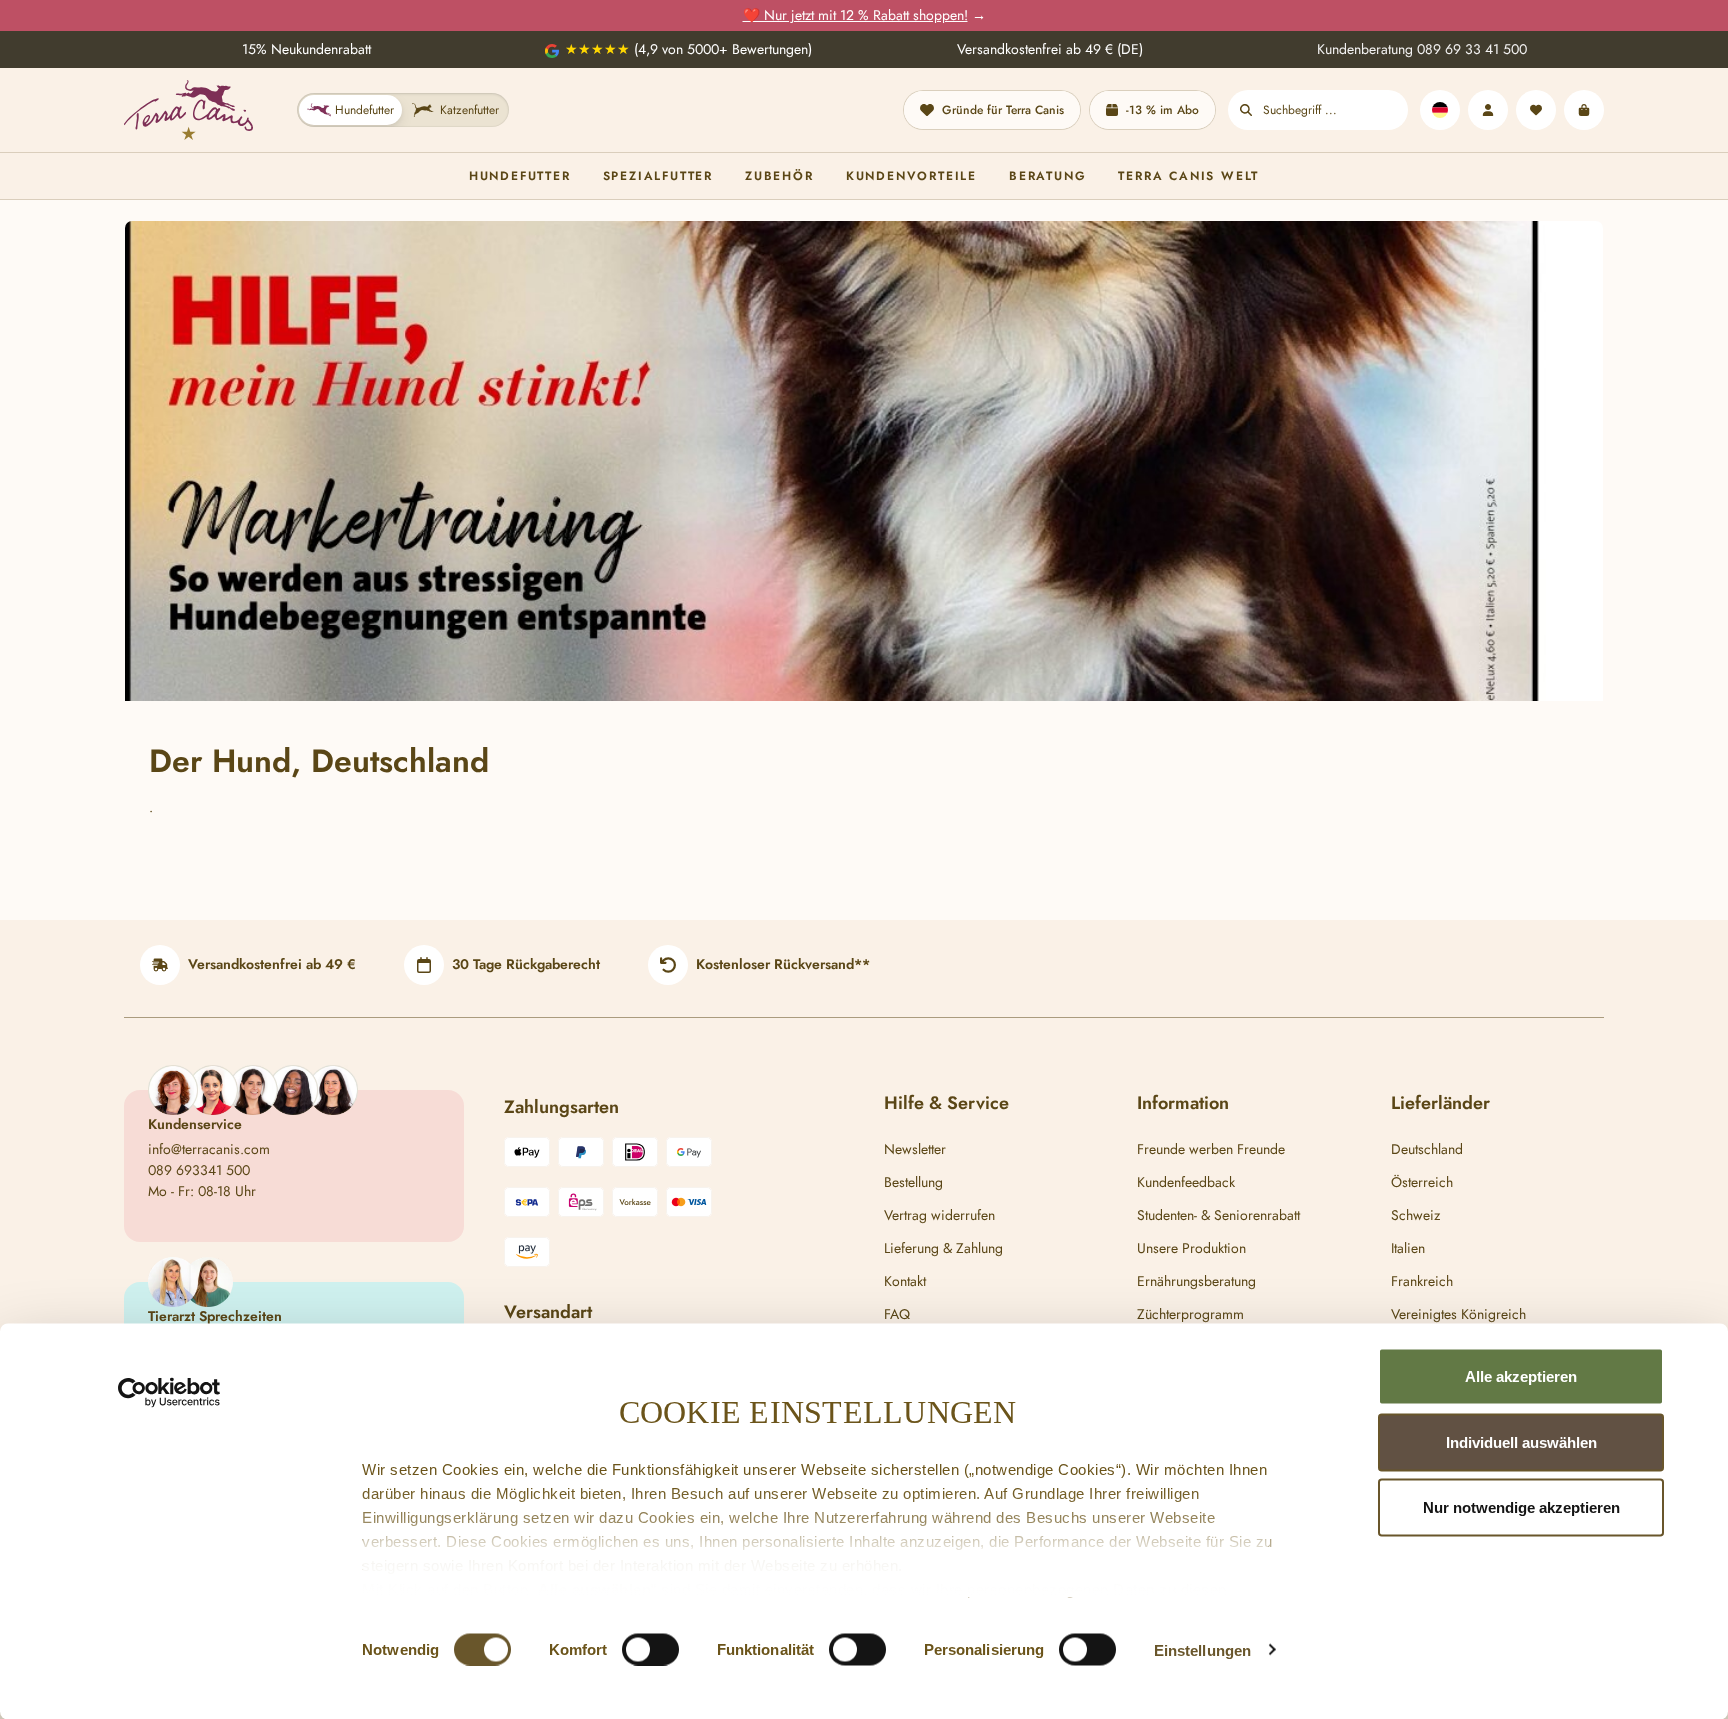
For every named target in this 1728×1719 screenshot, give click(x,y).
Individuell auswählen (1521, 1441)
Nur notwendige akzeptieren (1521, 1507)
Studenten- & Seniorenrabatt (1218, 1215)
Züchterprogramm (1190, 1314)
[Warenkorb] (1584, 110)
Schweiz (1415, 1215)
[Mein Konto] (1488, 110)
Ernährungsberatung (1196, 1281)
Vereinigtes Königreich (1458, 1314)
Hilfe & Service (946, 1103)
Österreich (1422, 1182)
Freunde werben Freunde (1211, 1149)
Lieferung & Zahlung (943, 1248)
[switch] (650, 1649)
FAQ (897, 1314)
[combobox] (1335, 110)
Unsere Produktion (1191, 1248)
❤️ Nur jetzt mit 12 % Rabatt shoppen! (855, 15)
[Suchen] (1246, 110)
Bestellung (913, 1182)
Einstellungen (1202, 1649)
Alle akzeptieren (1521, 1376)
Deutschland (1427, 1149)
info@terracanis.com (209, 1149)
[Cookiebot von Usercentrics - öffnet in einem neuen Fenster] (169, 1393)
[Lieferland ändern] (1440, 110)
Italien (1408, 1248)
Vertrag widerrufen (939, 1215)
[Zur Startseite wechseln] (188, 110)
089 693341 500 (199, 1170)
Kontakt (905, 1281)
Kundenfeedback (1186, 1182)
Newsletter (915, 1149)
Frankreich (1422, 1281)
